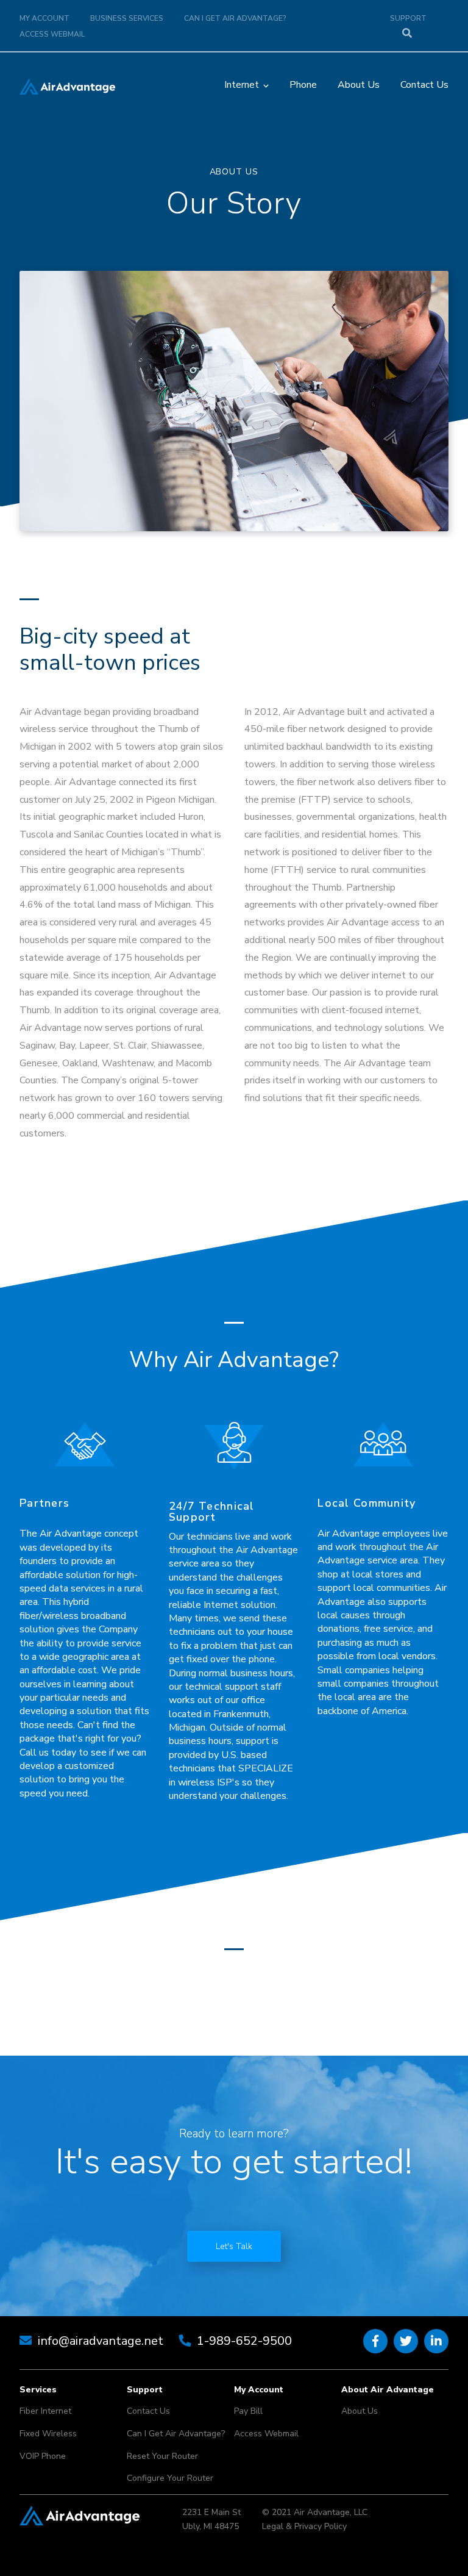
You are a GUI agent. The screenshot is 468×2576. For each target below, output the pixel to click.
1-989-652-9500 (244, 2341)
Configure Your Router (170, 2478)
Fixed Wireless (48, 2434)
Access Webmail (52, 34)
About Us (359, 85)
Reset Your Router (162, 2456)
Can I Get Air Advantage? (235, 18)
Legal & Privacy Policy (304, 2526)
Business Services (127, 18)
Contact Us (424, 85)
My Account (44, 18)
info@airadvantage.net (101, 2341)
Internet (242, 85)
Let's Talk (234, 2246)
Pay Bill (248, 2411)
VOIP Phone (43, 2456)
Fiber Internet (45, 2411)
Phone (303, 85)
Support (408, 18)
